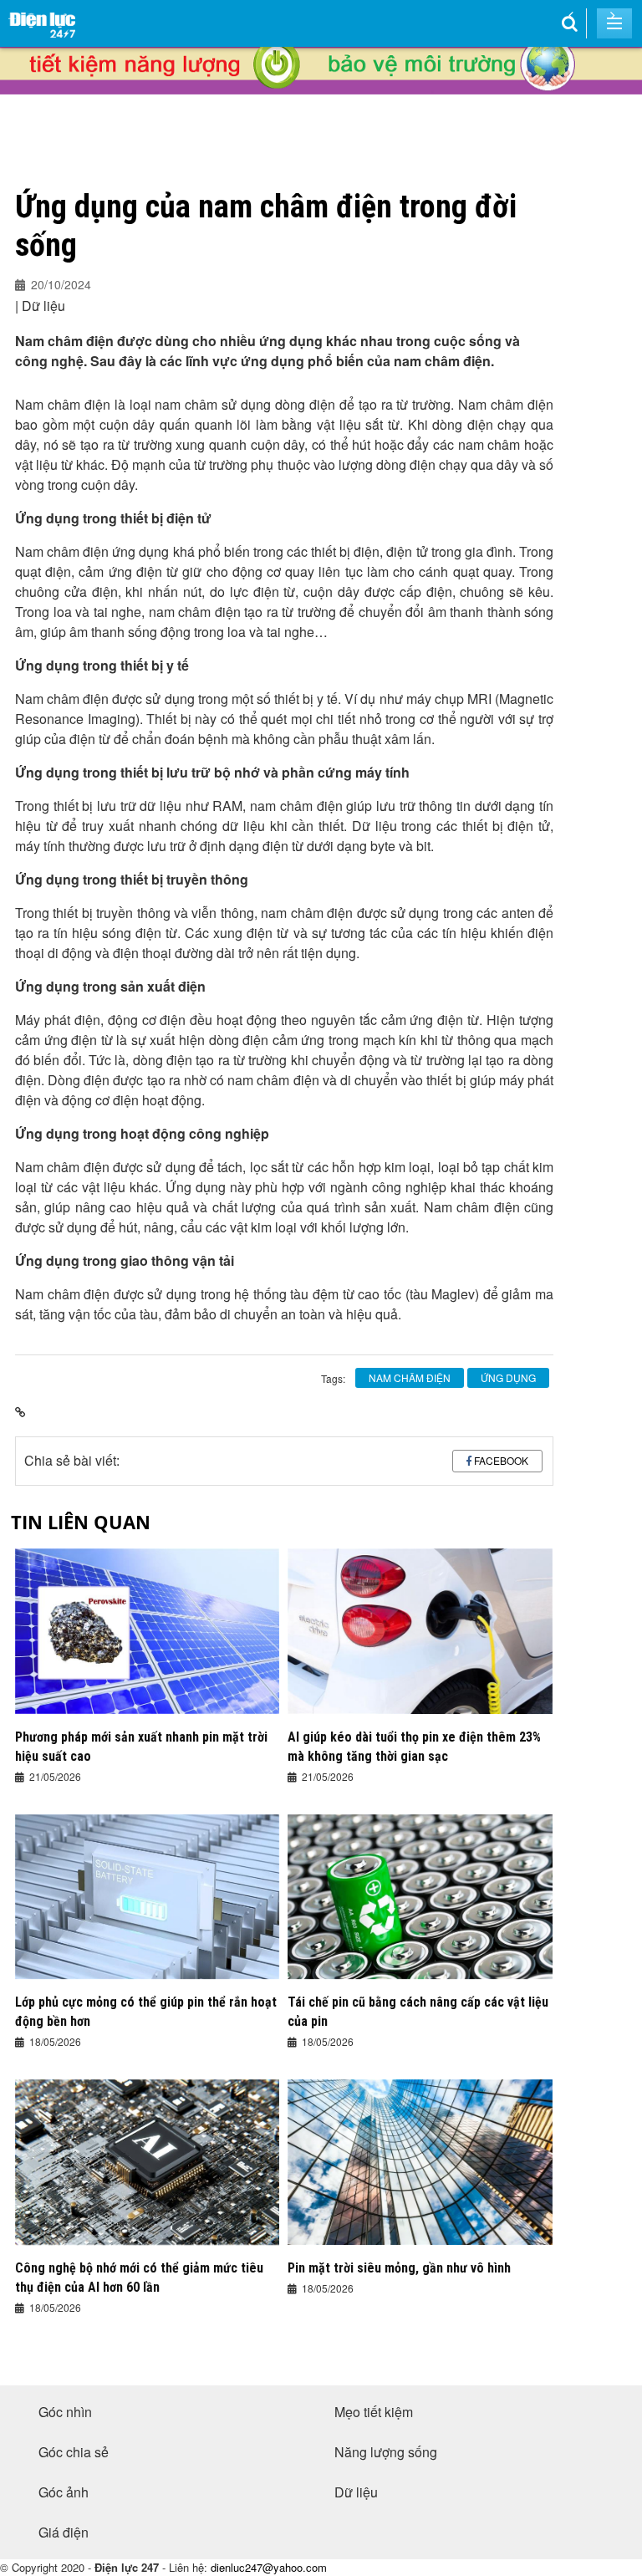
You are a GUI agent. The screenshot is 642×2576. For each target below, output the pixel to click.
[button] (571, 15)
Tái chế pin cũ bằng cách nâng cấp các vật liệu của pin (418, 2012)
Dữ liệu (356, 2492)
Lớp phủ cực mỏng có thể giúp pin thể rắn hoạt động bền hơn (146, 2012)
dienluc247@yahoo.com (269, 2567)
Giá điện (64, 2532)
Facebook (501, 1460)
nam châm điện (410, 1377)
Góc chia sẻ (74, 2452)
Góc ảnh (64, 2492)
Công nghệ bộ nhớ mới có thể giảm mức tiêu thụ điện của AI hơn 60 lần (139, 2278)
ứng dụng (508, 1377)
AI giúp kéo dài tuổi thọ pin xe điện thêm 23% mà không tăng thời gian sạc (414, 1747)
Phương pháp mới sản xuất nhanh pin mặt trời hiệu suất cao (141, 1747)
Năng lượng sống (386, 2452)
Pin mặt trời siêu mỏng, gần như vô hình (399, 2268)
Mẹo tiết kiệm (374, 2412)
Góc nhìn (65, 2412)
